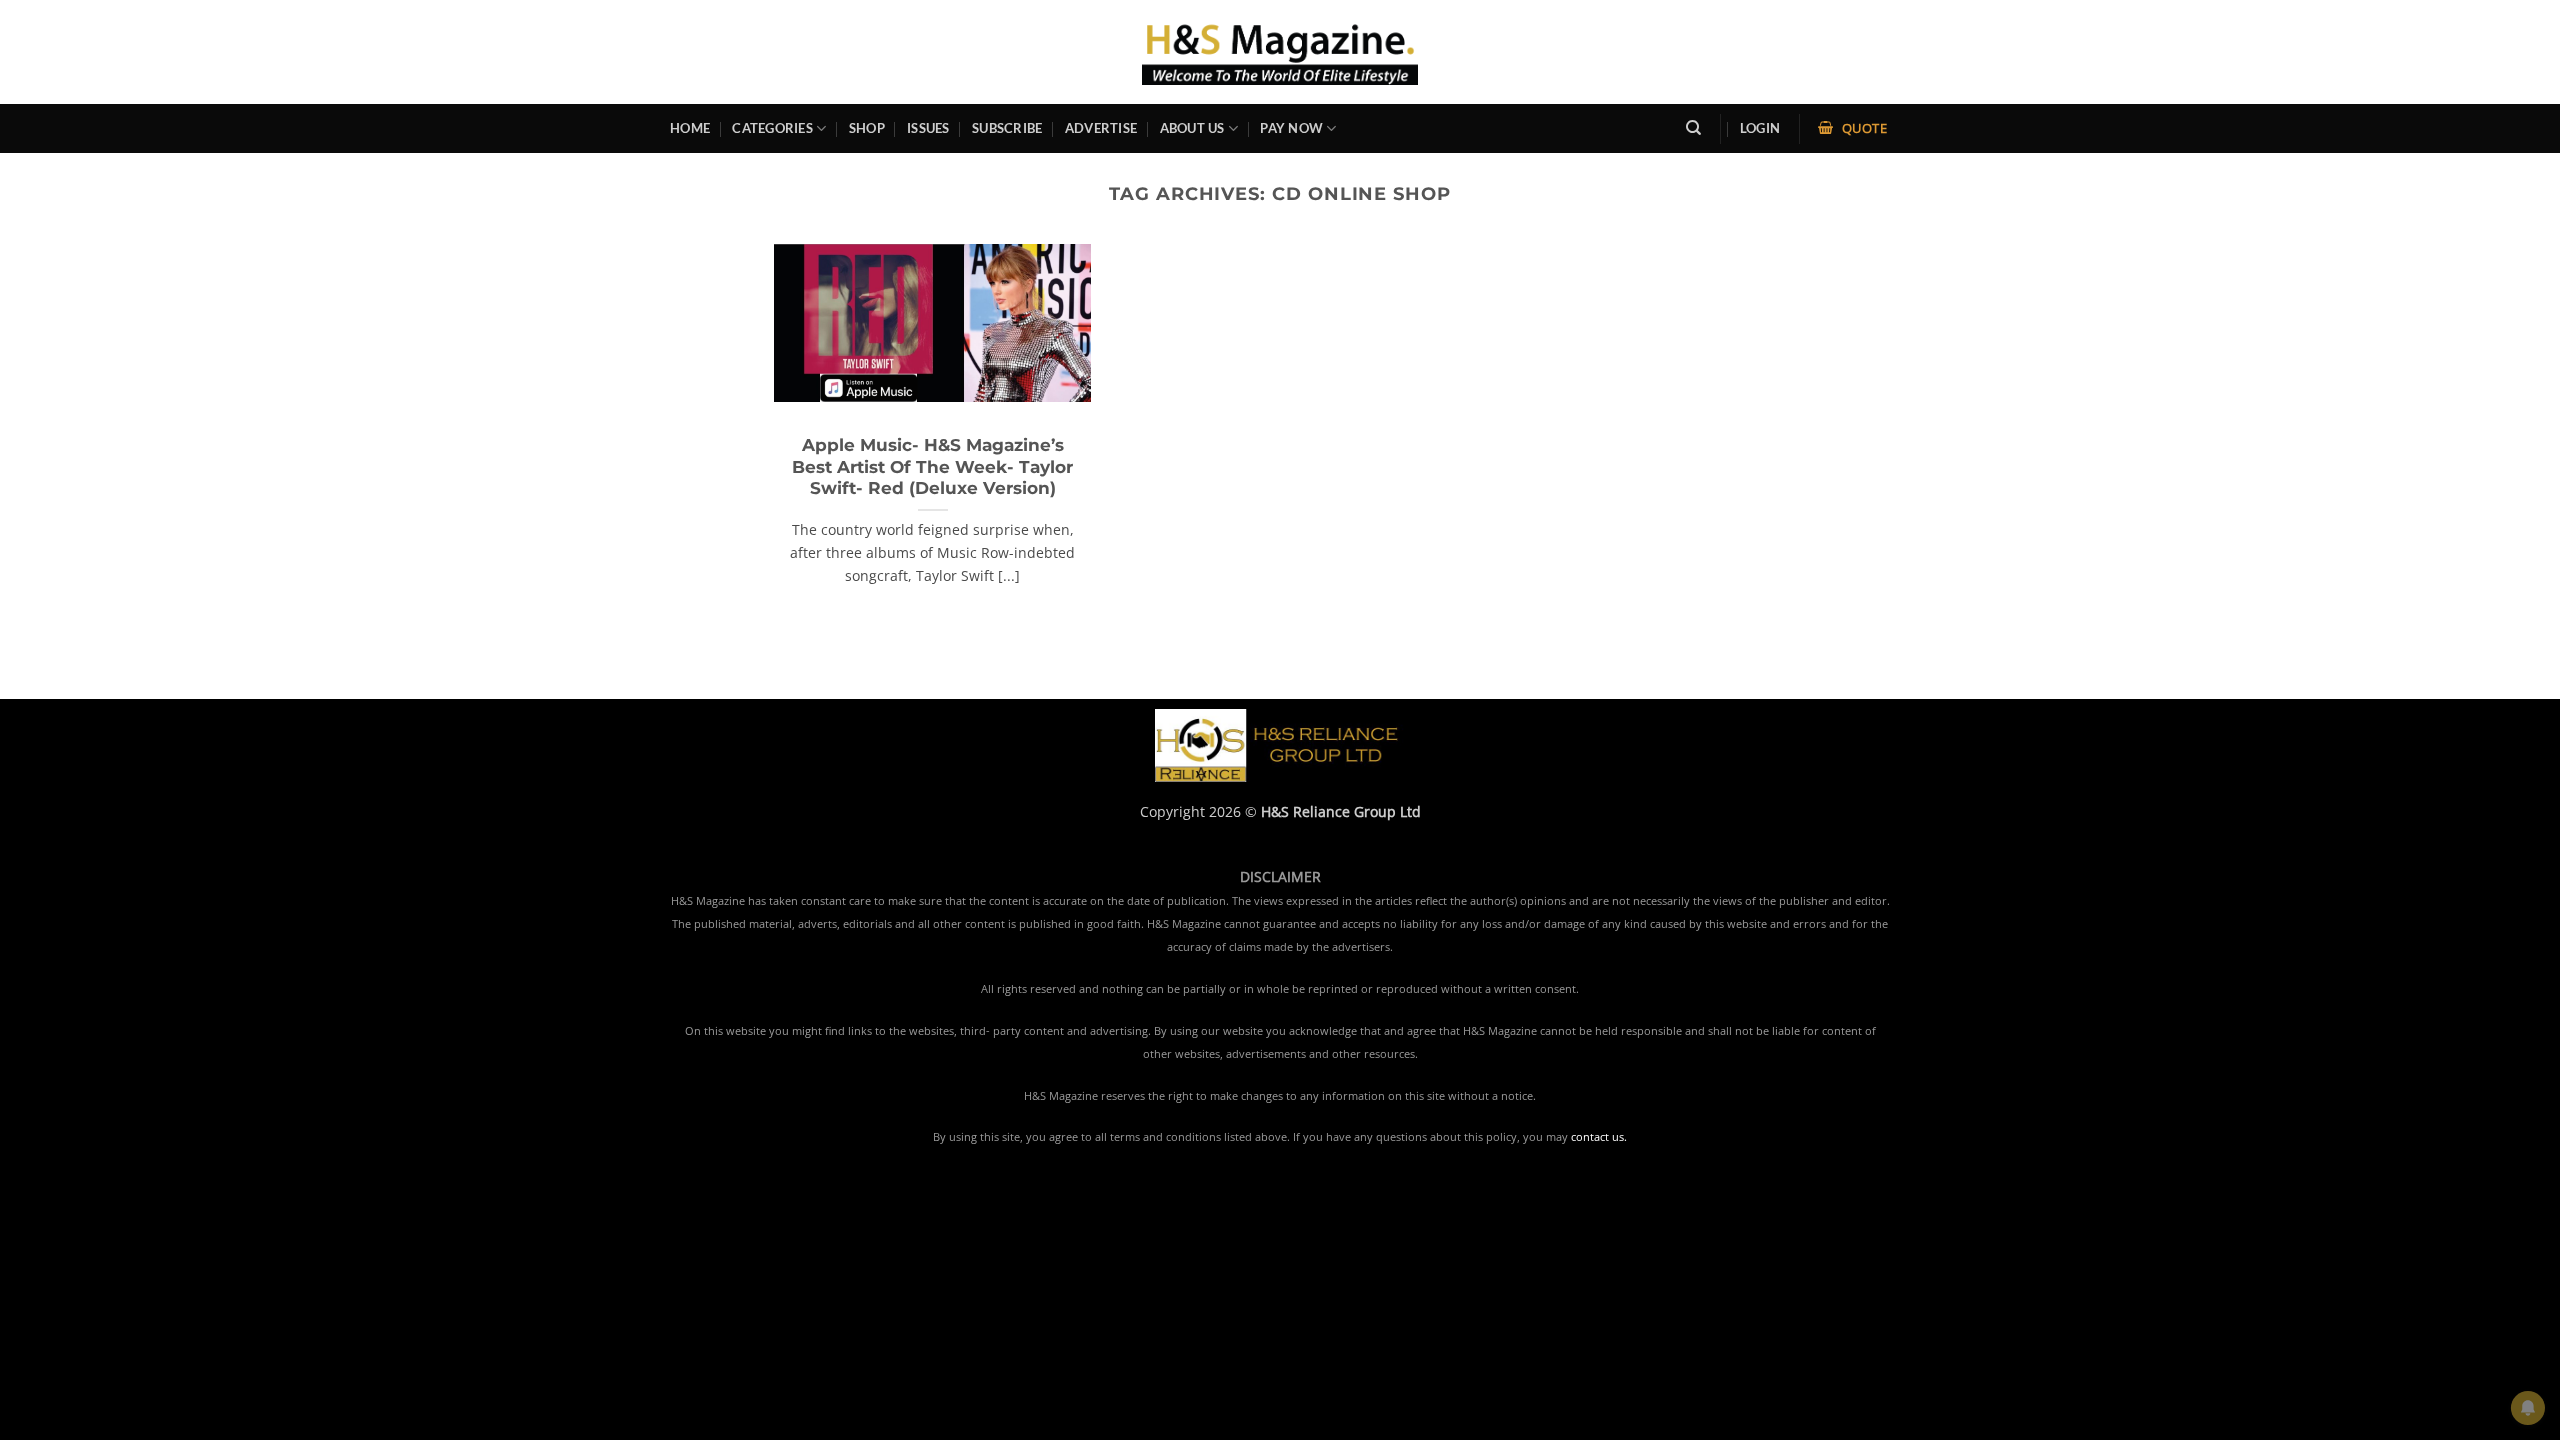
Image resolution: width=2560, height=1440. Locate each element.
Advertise (1101, 128)
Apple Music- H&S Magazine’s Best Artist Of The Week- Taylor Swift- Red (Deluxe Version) (932, 466)
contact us (1597, 1137)
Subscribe (1007, 128)
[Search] (1693, 128)
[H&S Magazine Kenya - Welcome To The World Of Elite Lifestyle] (1280, 51)
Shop (867, 128)
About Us (1192, 128)
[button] (1760, 128)
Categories (772, 128)
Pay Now (1291, 128)
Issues (928, 128)
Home (690, 128)
